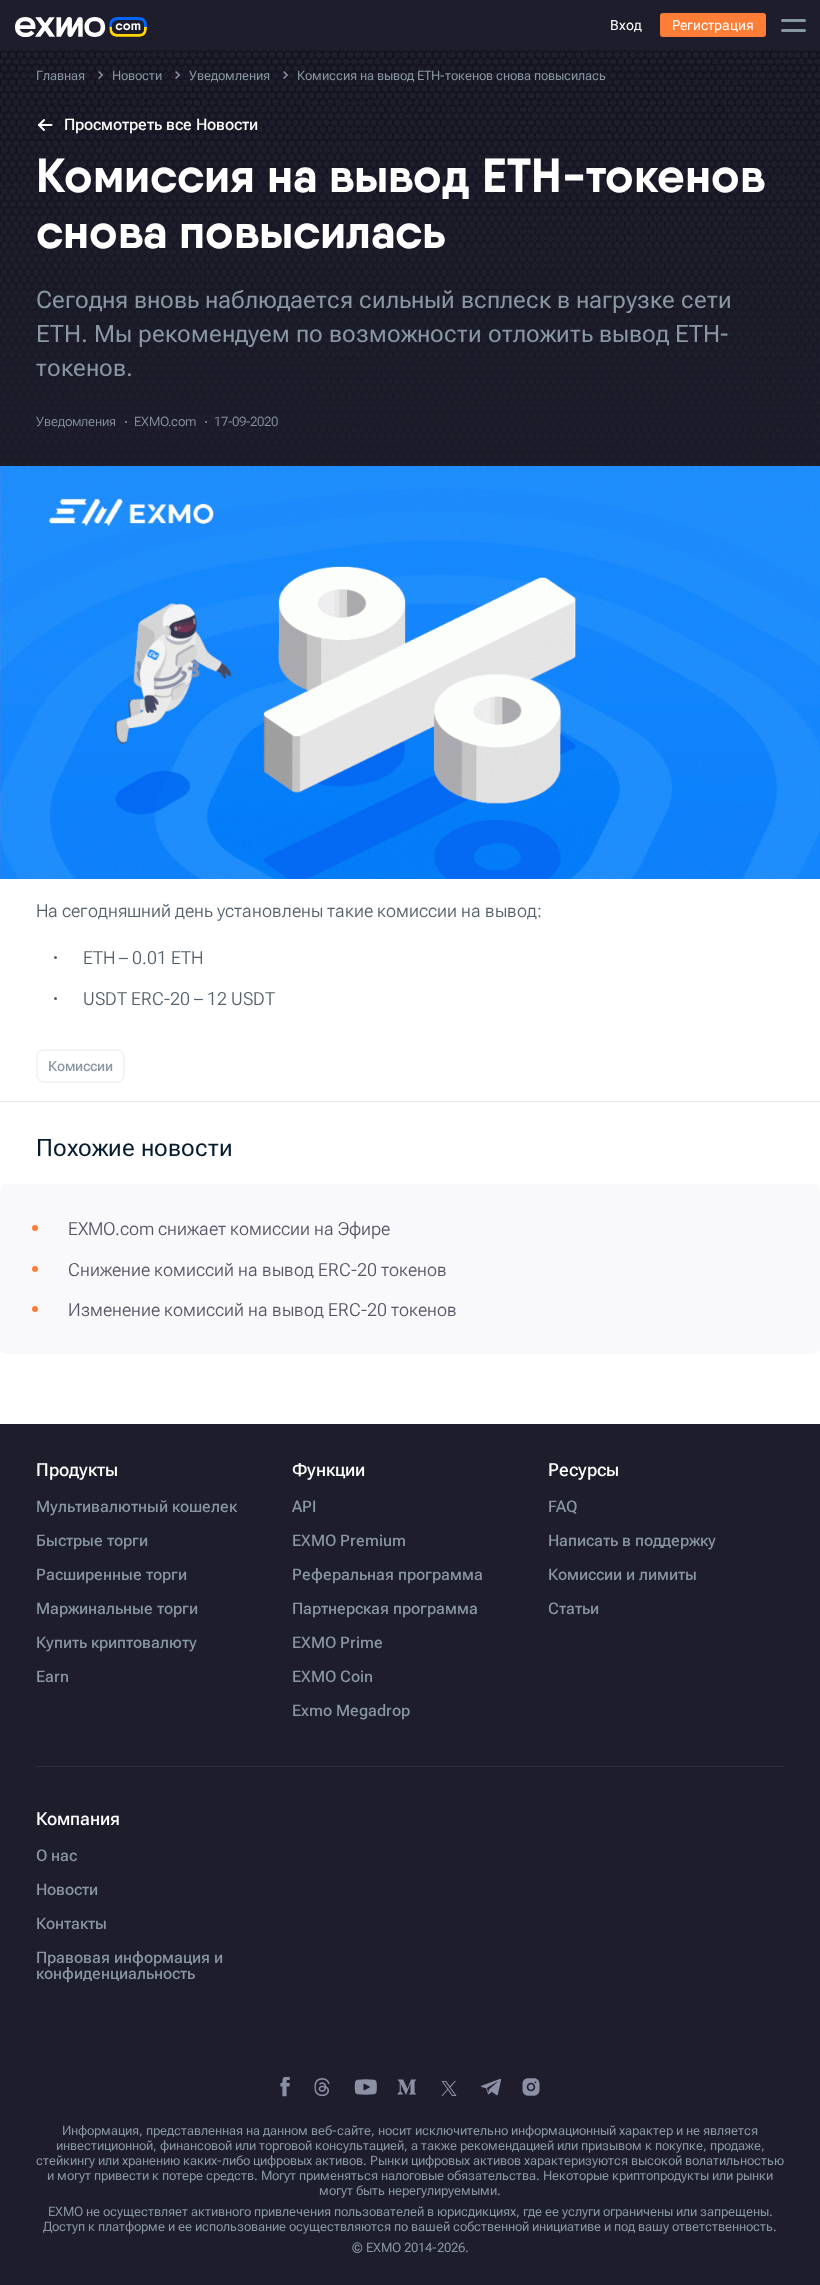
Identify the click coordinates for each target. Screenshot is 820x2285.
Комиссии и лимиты (622, 1575)
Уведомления (76, 421)
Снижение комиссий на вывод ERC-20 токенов (257, 1269)
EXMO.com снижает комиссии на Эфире (229, 1228)
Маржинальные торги (117, 1609)
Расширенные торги (111, 1575)
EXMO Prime (337, 1643)
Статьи (573, 1609)
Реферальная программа (387, 1575)
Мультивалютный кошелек (136, 1507)
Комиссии (80, 1066)
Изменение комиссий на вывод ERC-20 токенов (262, 1309)
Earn (52, 1677)
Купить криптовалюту (116, 1643)
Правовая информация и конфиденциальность (129, 1966)
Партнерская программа (385, 1609)
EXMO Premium (349, 1541)
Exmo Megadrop (351, 1711)
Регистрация (713, 25)
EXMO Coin (332, 1677)
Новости (67, 1890)
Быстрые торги (92, 1541)
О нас (56, 1856)
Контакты (71, 1924)
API (304, 1507)
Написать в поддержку (632, 1541)
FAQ (562, 1507)
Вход (626, 25)
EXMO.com (165, 421)
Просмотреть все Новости (161, 124)
